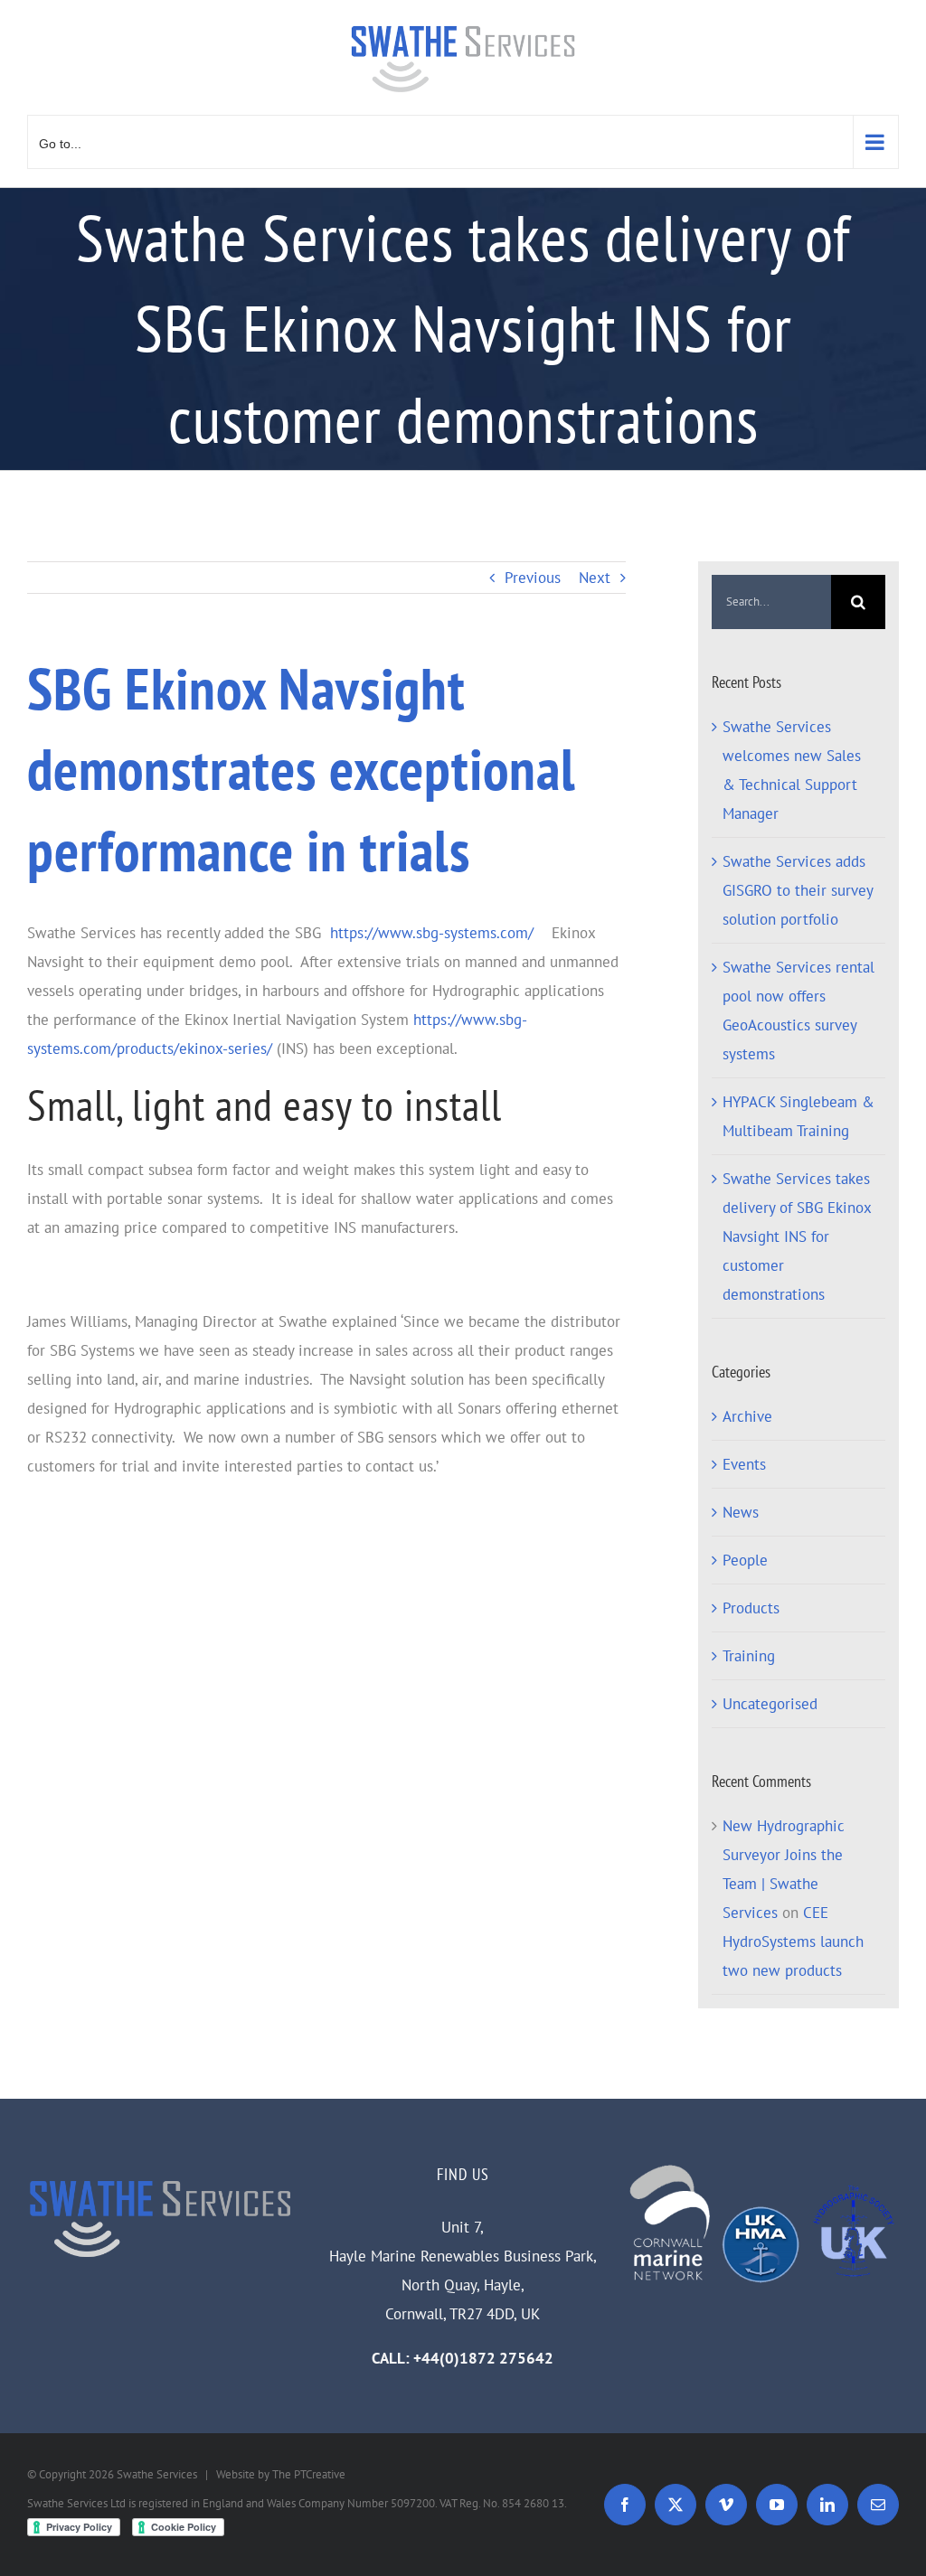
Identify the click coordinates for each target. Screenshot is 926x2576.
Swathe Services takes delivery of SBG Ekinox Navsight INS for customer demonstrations (797, 1236)
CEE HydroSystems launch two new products (793, 1941)
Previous (533, 578)
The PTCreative (309, 2474)
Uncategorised (770, 1704)
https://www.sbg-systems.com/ (432, 933)
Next (595, 578)
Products (751, 1608)
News (741, 1512)
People (745, 1560)
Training (749, 1656)
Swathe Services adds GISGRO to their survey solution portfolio (798, 890)
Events (744, 1464)
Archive (747, 1416)
